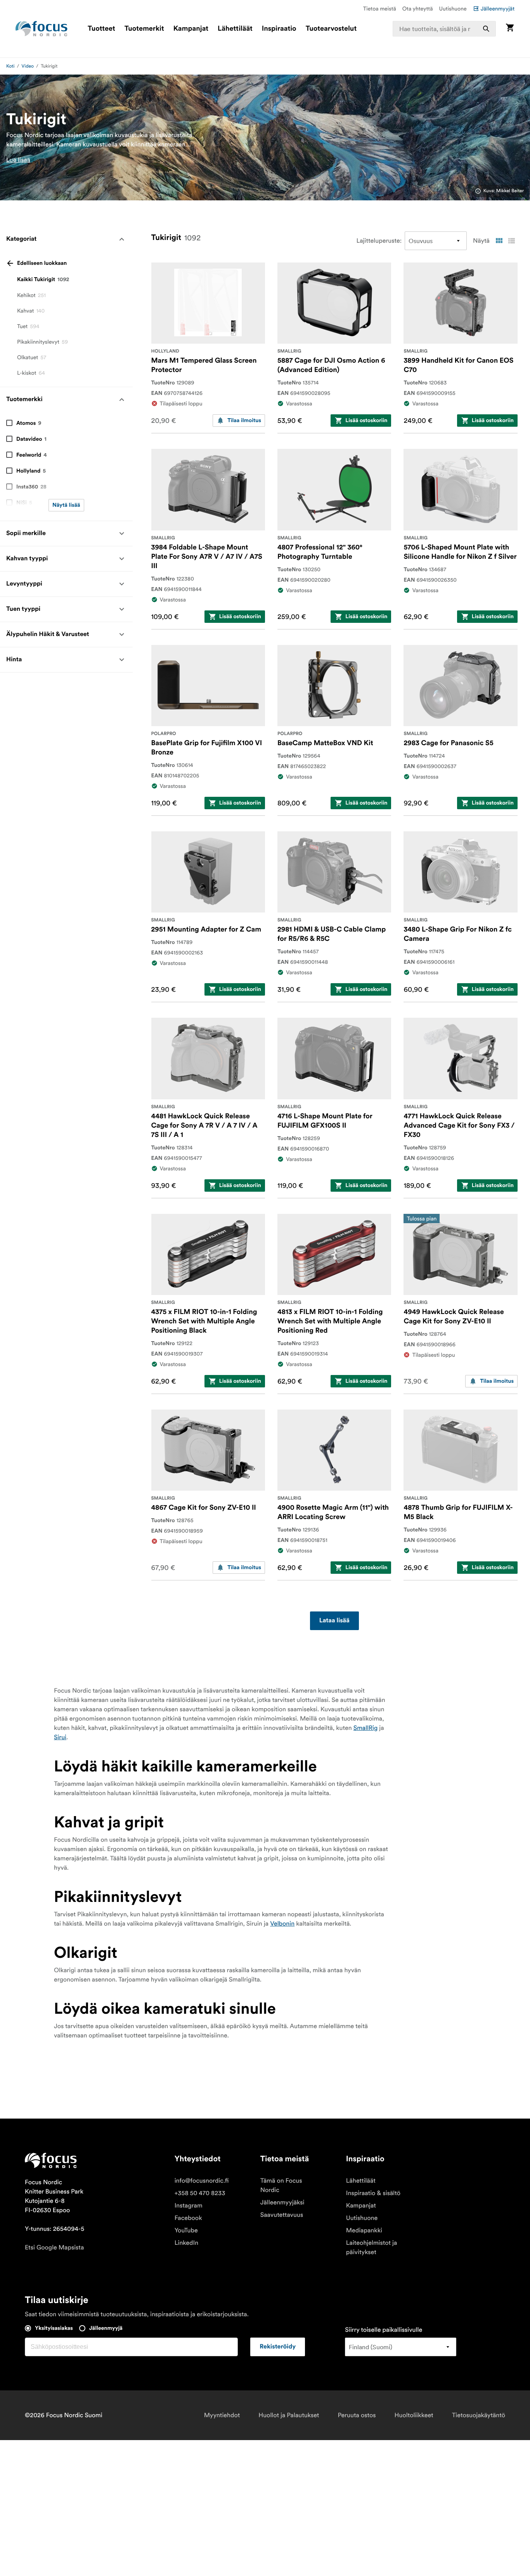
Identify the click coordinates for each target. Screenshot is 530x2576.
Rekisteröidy (278, 2347)
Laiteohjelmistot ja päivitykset (372, 2247)
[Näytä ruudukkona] (499, 241)
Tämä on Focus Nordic (281, 2185)
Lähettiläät (235, 29)
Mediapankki (364, 2230)
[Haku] (486, 29)
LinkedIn (186, 2243)
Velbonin (282, 1924)
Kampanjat (191, 29)
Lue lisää (18, 160)
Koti (10, 66)
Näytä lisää (66, 505)
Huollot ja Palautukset (289, 2415)
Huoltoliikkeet (414, 2415)
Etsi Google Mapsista (54, 2247)
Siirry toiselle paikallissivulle (384, 2330)
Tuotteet (101, 29)
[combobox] (444, 29)
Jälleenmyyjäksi (282, 2202)
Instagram (189, 2206)
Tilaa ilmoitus (244, 421)
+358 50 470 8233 (200, 2193)
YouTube (186, 2230)
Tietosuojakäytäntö (479, 2415)
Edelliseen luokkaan (42, 263)
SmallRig (366, 1728)
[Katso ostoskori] (510, 29)
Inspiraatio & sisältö (373, 2193)
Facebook (188, 2218)
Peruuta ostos (357, 2415)
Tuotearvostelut (331, 29)
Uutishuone (453, 9)
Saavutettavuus (282, 2215)
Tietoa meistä (380, 9)
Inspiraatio (279, 29)
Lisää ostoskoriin (366, 421)
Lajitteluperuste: (379, 241)
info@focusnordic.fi (202, 2181)
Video (28, 66)
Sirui (60, 1737)
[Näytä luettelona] (511, 241)
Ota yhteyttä (418, 9)
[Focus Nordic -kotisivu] (42, 29)
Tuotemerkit (144, 29)
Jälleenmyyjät (498, 9)
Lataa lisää (334, 1621)
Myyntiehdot (222, 2415)
